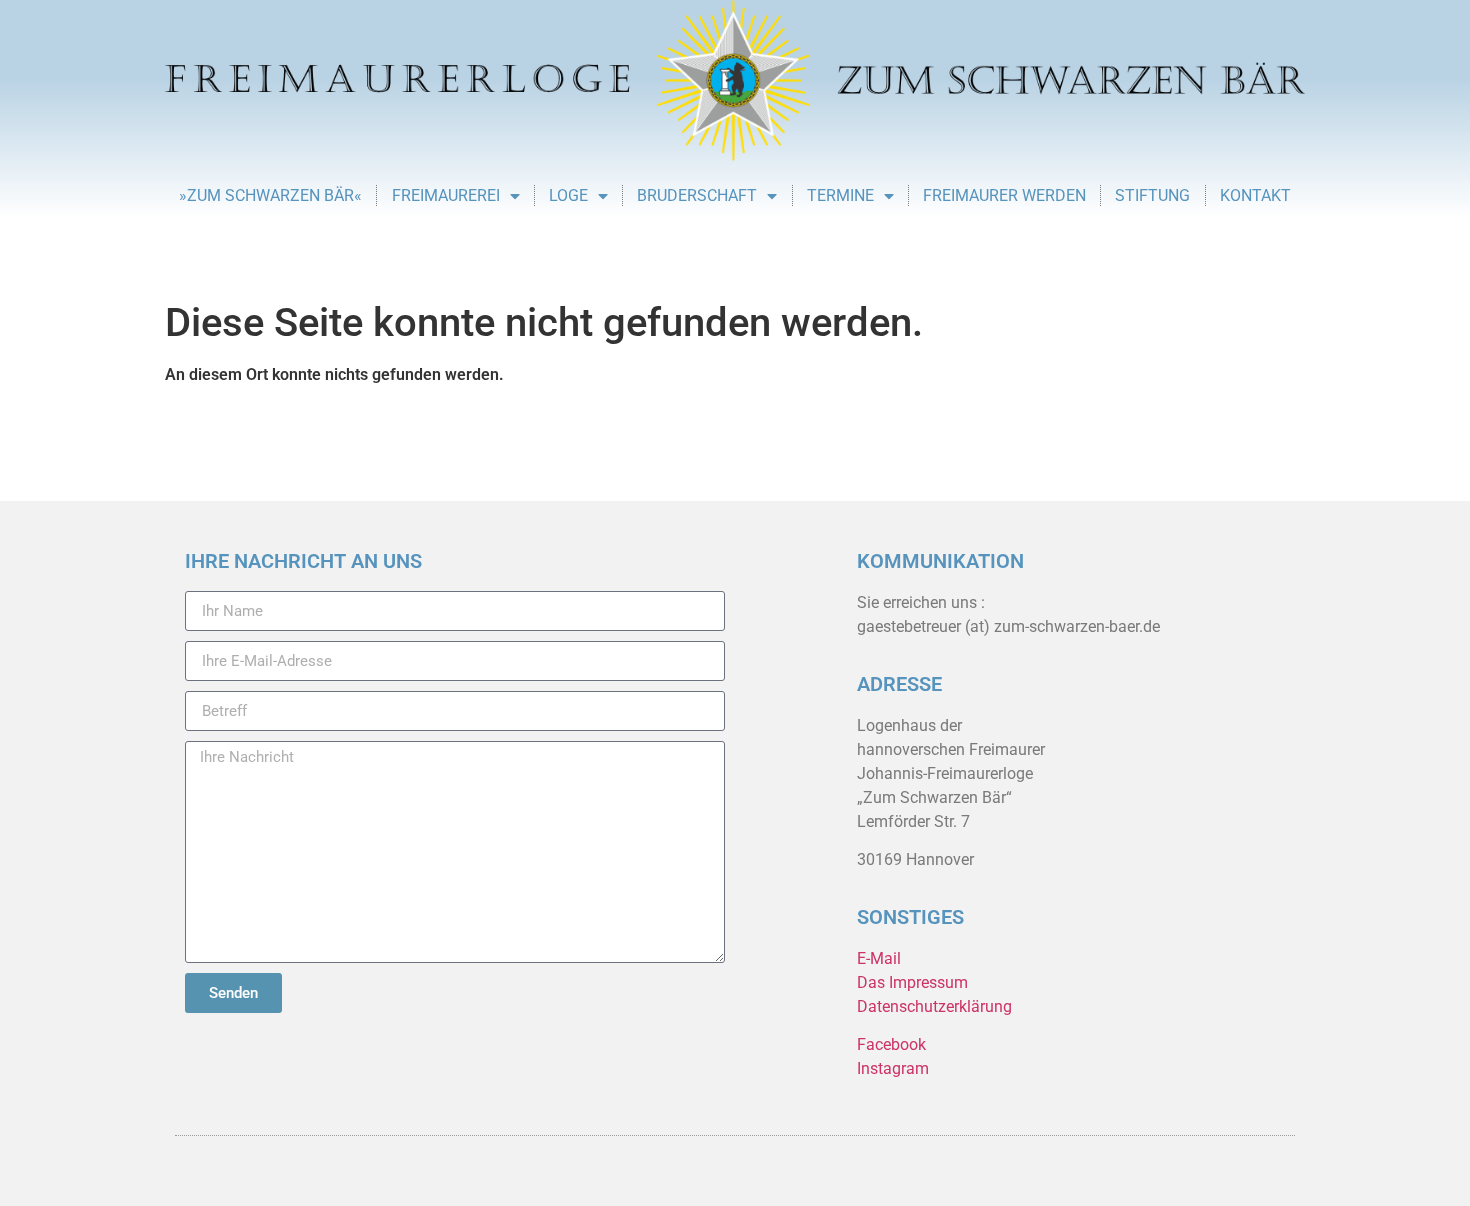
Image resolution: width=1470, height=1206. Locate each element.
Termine (840, 195)
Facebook (891, 1044)
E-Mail (879, 958)
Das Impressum (912, 982)
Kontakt (1255, 195)
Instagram (893, 1068)
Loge (568, 195)
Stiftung (1152, 195)
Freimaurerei (446, 195)
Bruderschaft (697, 195)
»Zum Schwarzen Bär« (270, 195)
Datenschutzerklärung (934, 1006)
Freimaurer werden (1004, 195)
